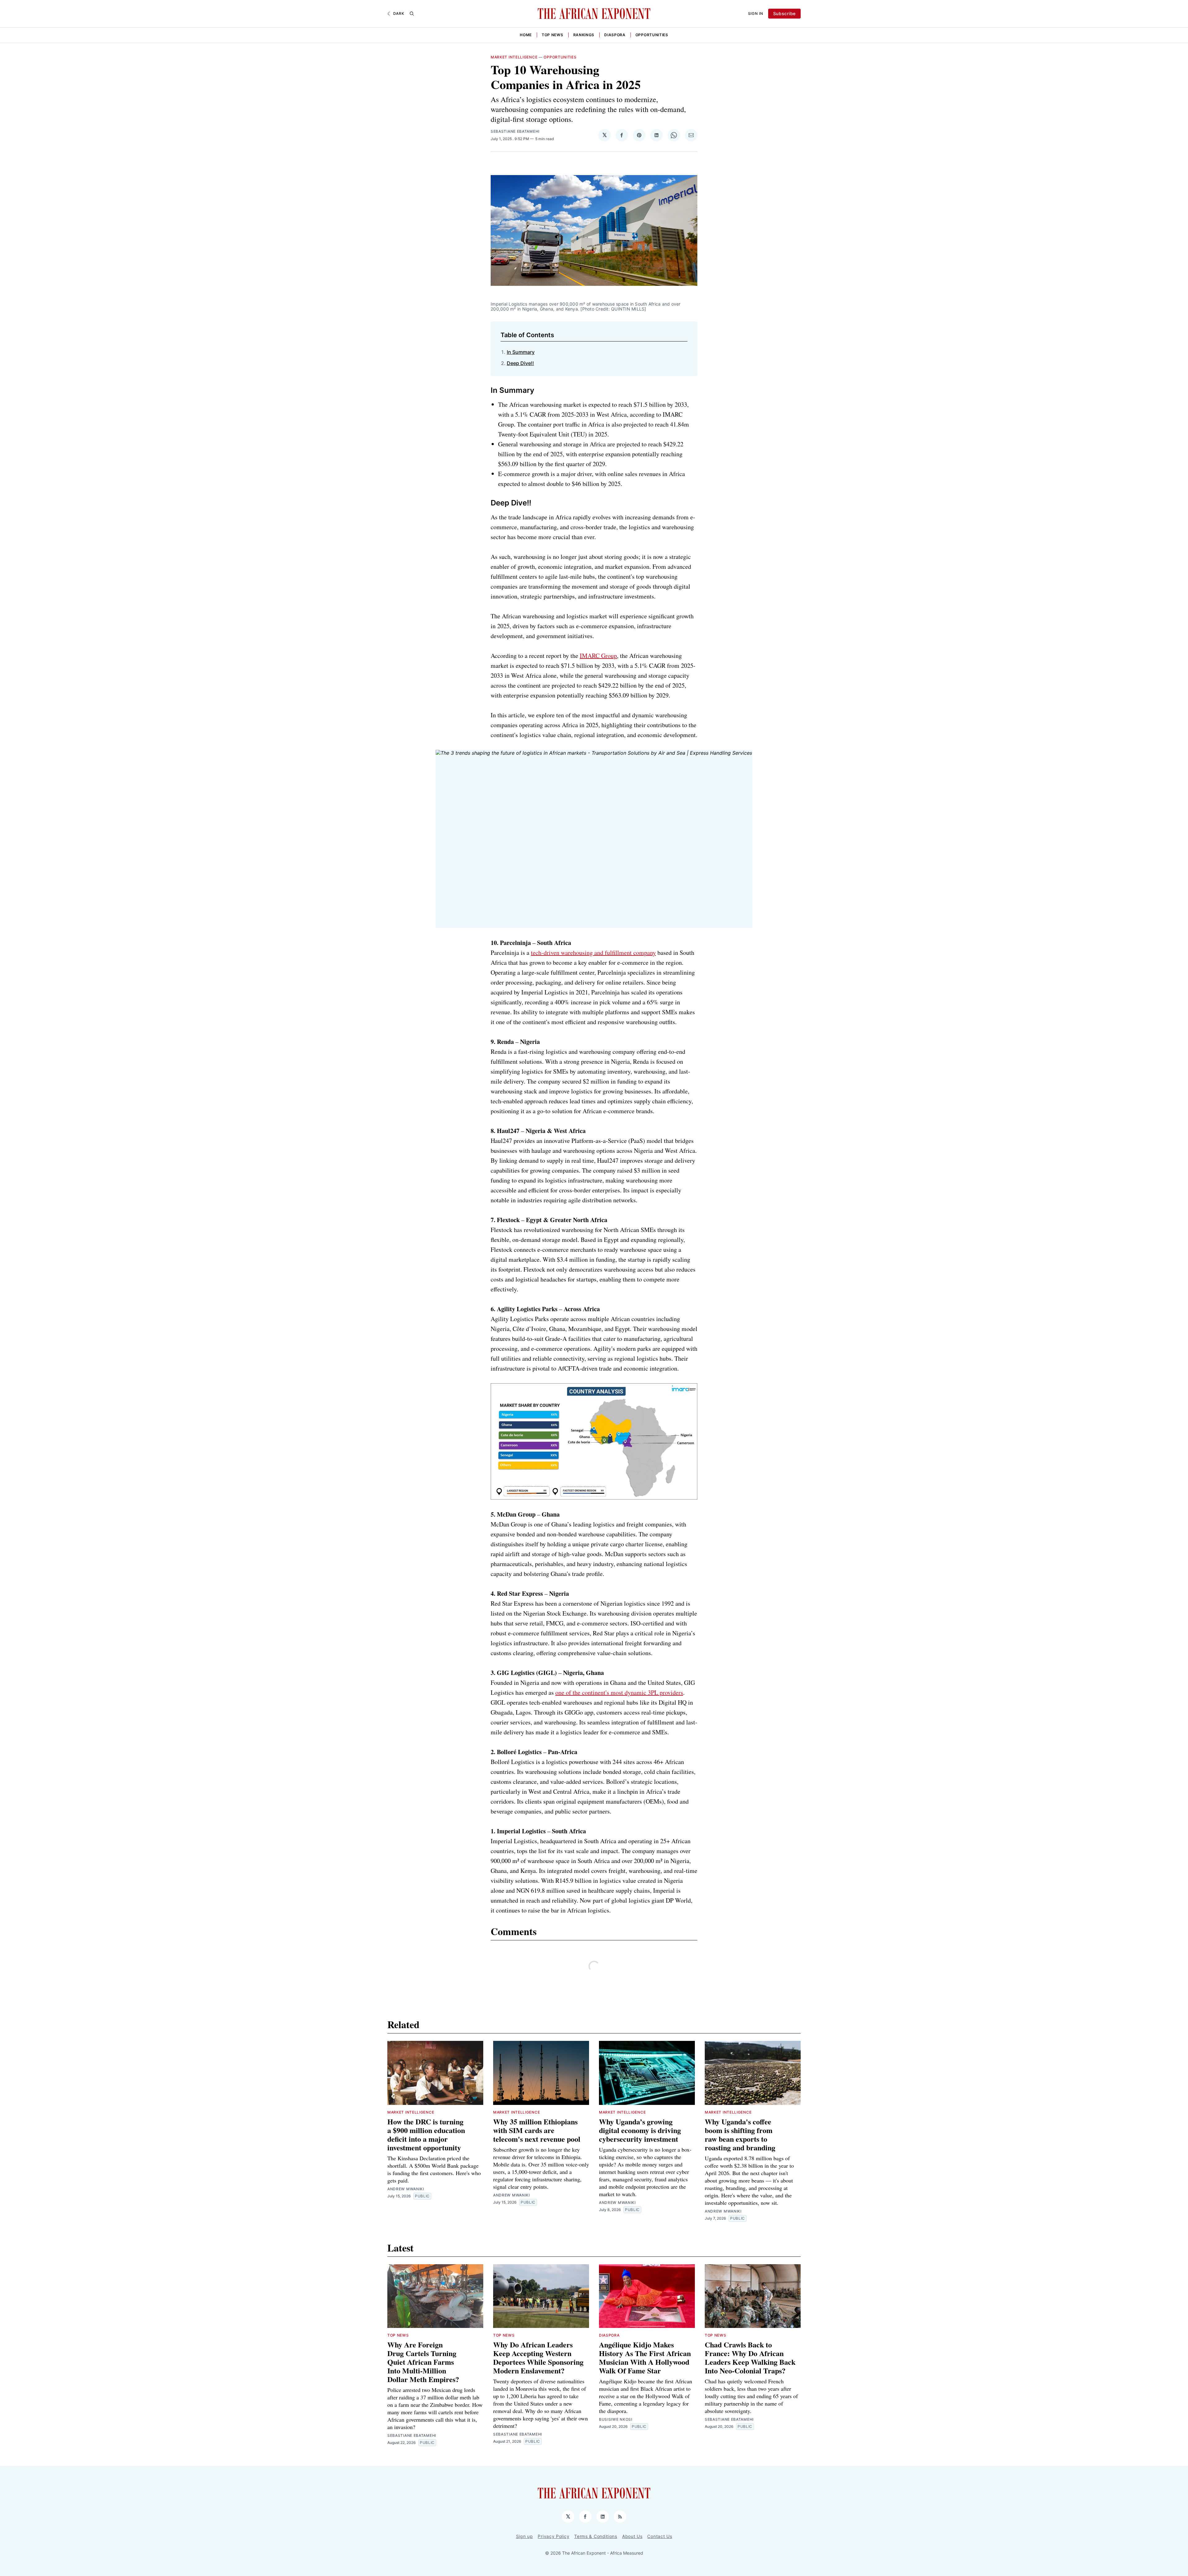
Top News (553, 35)
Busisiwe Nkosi (616, 2419)
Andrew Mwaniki (406, 2189)
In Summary (521, 352)
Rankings (584, 35)
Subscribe (784, 13)
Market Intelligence (514, 57)
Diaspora (615, 35)
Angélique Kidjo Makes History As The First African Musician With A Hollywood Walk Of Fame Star (645, 2357)
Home (526, 35)
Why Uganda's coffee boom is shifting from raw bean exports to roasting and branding (740, 2134)
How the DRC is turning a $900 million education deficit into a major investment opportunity (426, 2134)
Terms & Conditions (596, 2536)
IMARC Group (598, 656)
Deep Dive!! (520, 363)
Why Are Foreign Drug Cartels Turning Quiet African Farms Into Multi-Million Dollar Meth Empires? (423, 2362)
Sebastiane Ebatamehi (515, 131)
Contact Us (660, 2536)
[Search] (412, 14)
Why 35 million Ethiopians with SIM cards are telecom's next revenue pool (537, 2130)
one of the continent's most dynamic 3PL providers (619, 1692)
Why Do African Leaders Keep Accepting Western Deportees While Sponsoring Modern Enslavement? (538, 2357)
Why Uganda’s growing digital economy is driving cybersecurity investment (640, 2130)
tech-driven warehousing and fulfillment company (593, 953)
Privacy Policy (553, 2536)
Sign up (525, 2536)
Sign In (756, 13)
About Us (632, 2536)
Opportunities (652, 35)
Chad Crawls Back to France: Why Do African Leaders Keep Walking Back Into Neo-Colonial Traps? (750, 2357)
